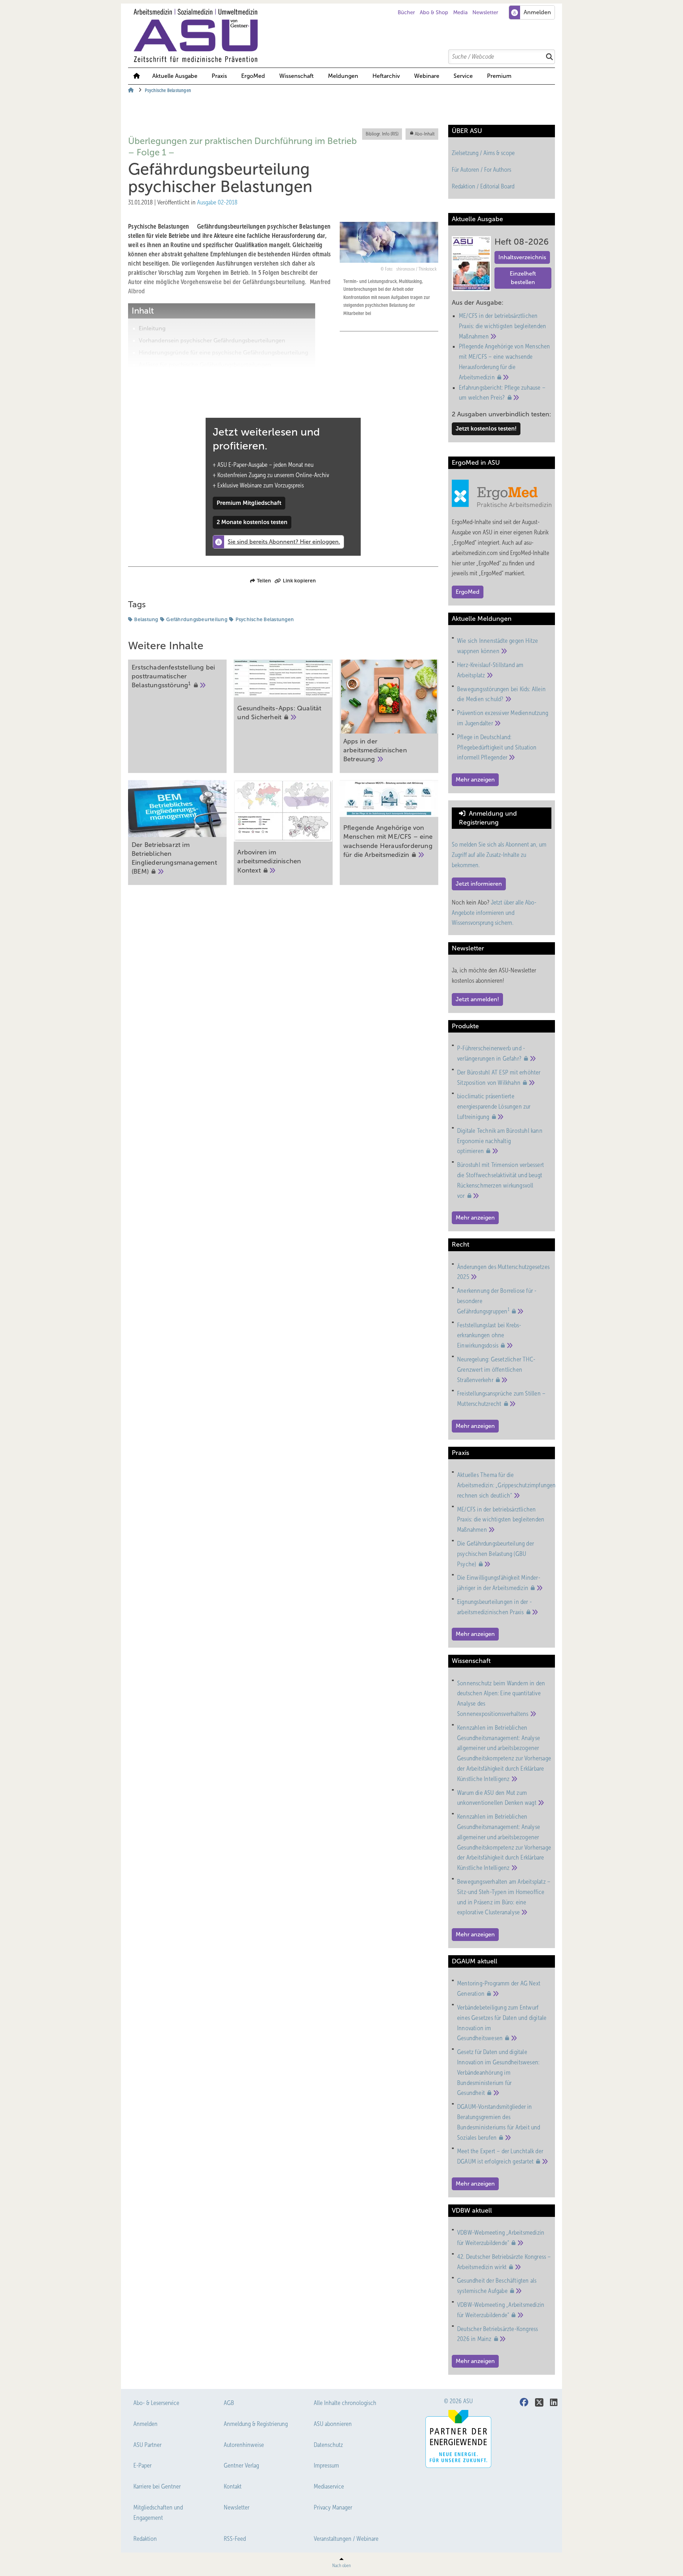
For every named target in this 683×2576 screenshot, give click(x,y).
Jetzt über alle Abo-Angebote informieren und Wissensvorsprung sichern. (494, 913)
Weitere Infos (156, 401)
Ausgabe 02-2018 (217, 202)
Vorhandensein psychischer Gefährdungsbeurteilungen (212, 340)
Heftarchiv (386, 76)
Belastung (146, 619)
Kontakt (233, 2486)
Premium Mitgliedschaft (249, 503)
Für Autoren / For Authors (481, 170)
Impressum (326, 2465)
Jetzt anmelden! (477, 999)
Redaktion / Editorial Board (483, 186)
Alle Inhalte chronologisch (345, 2403)
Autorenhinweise (244, 2445)
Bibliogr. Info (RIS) (382, 134)
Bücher (406, 12)
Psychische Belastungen (265, 619)
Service (463, 76)
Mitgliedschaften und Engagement (158, 2513)
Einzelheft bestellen (523, 278)
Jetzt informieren (479, 884)
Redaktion (145, 2539)
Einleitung (152, 328)
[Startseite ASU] (345, 36)
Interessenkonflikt (162, 377)
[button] (343, 76)
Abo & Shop (434, 12)
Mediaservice (329, 2486)
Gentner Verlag (241, 2465)
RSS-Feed (235, 2539)
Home (137, 76)
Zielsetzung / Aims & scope (483, 153)
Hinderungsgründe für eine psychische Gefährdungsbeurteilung (223, 353)
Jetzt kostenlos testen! (486, 429)
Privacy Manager (333, 2507)
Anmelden (145, 2424)
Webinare (427, 76)
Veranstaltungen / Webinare (346, 2539)
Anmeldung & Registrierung (256, 2424)
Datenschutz (328, 2445)
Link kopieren (299, 581)
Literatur (150, 389)
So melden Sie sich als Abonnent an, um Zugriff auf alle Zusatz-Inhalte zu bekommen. (499, 855)
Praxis (219, 76)
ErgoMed (253, 76)
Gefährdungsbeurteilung (197, 619)
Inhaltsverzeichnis (522, 257)
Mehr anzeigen (475, 780)
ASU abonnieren (333, 2424)
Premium (499, 76)
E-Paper (142, 2465)
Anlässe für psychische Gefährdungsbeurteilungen (205, 365)
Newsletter (485, 12)
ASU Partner (147, 2445)
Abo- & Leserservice (156, 2403)
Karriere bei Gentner (157, 2486)
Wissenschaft (297, 76)
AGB (229, 2403)
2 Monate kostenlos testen (252, 522)
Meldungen (343, 76)
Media (460, 12)
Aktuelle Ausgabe (175, 76)
